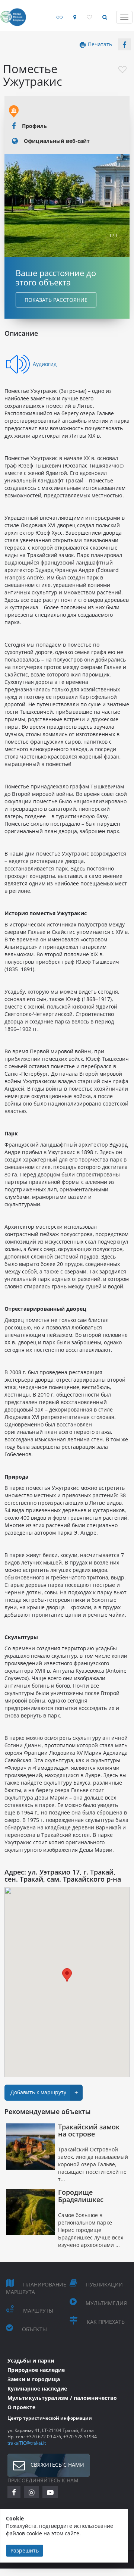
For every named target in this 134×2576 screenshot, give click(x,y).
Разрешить (25, 2550)
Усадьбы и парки (31, 2361)
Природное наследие (36, 2370)
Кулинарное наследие (37, 2389)
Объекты (34, 2329)
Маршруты (38, 2311)
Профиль (34, 126)
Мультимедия (106, 2303)
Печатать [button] (100, 44)
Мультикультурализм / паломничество (62, 2398)
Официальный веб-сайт (57, 141)
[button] (125, 44)
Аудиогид (45, 364)
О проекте (21, 2407)
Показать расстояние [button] (56, 300)
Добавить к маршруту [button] (44, 2093)
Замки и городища (34, 2379)
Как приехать (106, 2322)
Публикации (104, 2284)
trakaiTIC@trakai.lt (27, 2443)
